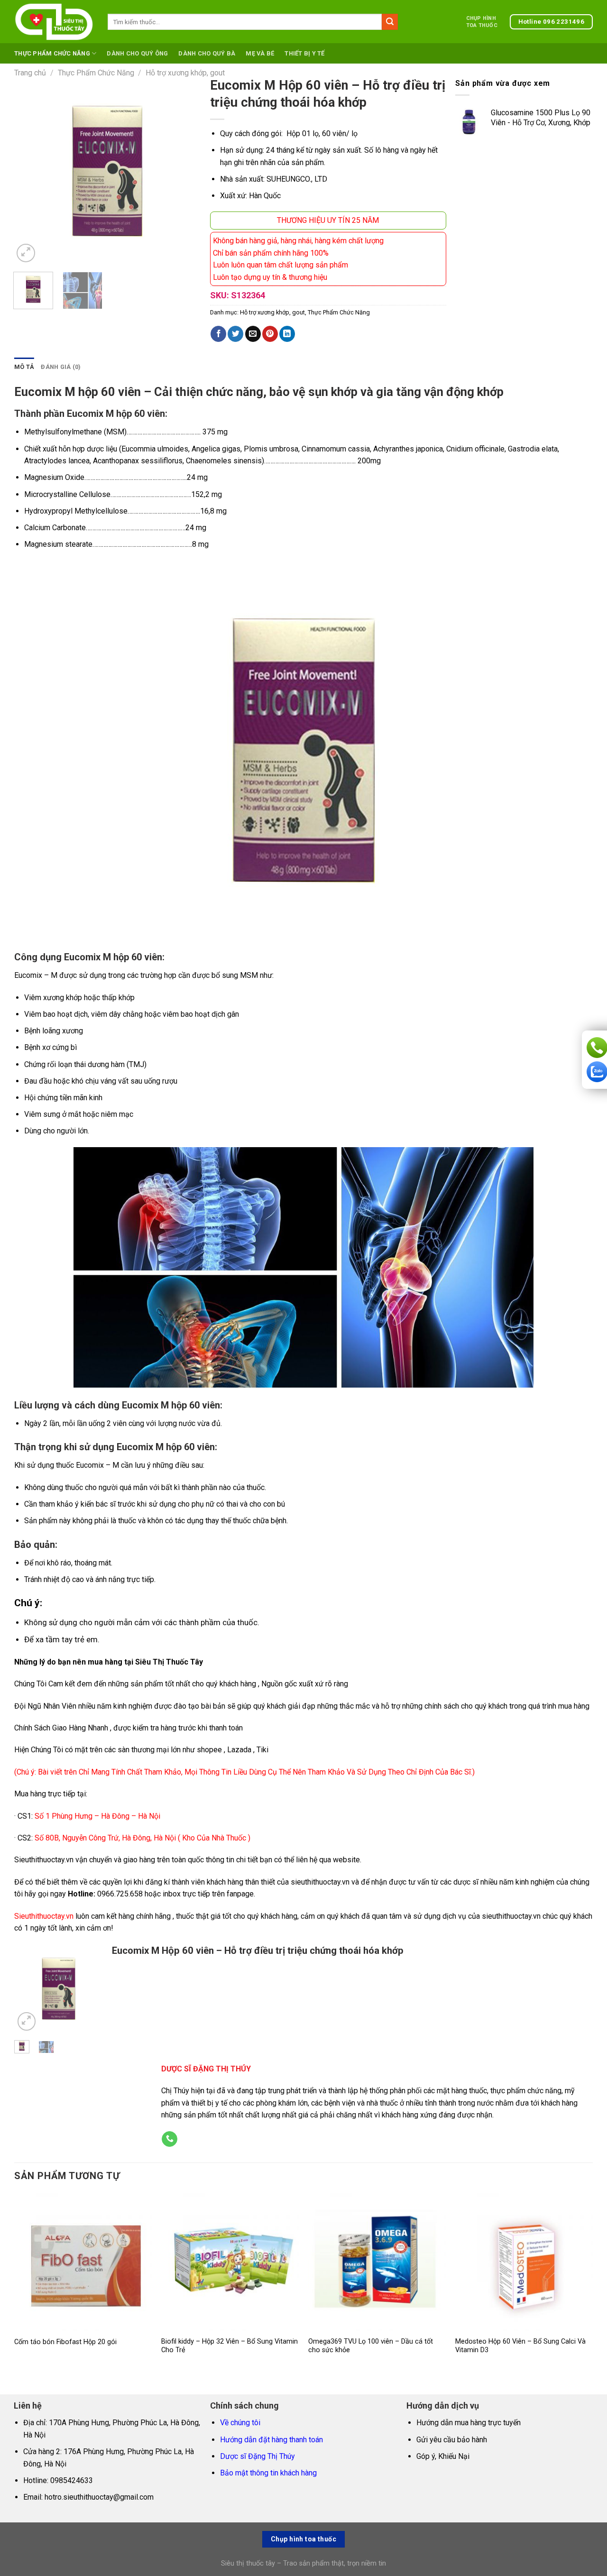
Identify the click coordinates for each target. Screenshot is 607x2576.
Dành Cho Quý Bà (207, 53)
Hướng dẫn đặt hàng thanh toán (271, 2440)
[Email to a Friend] (253, 334)
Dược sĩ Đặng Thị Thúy (258, 2456)
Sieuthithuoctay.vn (44, 1916)
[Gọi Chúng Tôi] (170, 2139)
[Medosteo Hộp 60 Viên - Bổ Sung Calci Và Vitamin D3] (524, 2262)
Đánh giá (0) (61, 367)
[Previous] (29, 171)
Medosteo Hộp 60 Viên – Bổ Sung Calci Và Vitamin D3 (520, 2346)
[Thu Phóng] (26, 253)
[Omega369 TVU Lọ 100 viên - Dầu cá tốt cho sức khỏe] (377, 2262)
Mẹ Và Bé (260, 53)
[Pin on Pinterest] (270, 334)
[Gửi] (390, 22)
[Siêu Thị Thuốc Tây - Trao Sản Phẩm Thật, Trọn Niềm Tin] (54, 22)
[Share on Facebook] (218, 334)
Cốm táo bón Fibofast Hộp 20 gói (65, 2342)
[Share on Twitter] (235, 334)
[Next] (185, 171)
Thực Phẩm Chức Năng (52, 53)
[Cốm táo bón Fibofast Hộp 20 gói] (83, 2262)
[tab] (24, 367)
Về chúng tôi (240, 2423)
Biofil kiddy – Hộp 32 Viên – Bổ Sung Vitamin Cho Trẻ (230, 2346)
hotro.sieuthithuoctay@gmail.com (99, 2497)
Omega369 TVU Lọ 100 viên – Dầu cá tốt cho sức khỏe (371, 2346)
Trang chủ (30, 73)
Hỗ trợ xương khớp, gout (185, 73)
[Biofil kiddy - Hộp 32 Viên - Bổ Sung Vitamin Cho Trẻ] (230, 2262)
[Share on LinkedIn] (287, 334)
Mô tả (24, 367)
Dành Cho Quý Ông (137, 53)
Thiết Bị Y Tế (304, 53)
